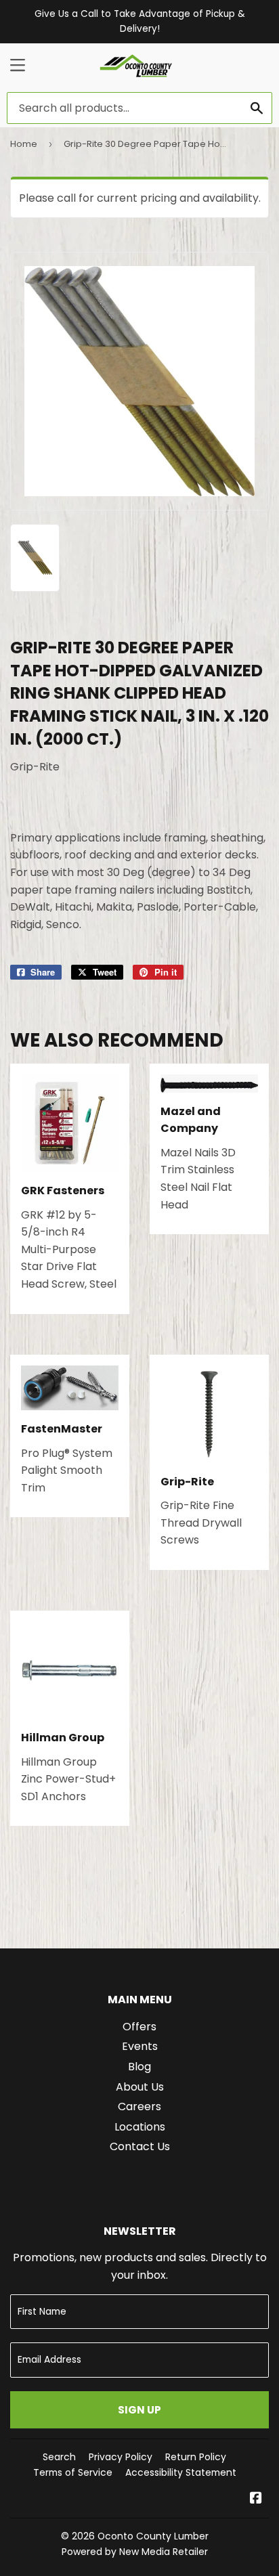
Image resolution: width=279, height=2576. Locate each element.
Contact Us (140, 2146)
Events (140, 2046)
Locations (140, 2127)
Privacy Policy (121, 2457)
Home (24, 144)
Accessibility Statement (181, 2472)
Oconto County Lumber (153, 2536)
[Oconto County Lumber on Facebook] (256, 2499)
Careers (139, 2106)
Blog (139, 2067)
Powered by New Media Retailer (135, 2552)
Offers (139, 2027)
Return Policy (196, 2457)
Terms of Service (73, 2472)
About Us (140, 2087)
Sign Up (139, 2410)
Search (59, 2457)
